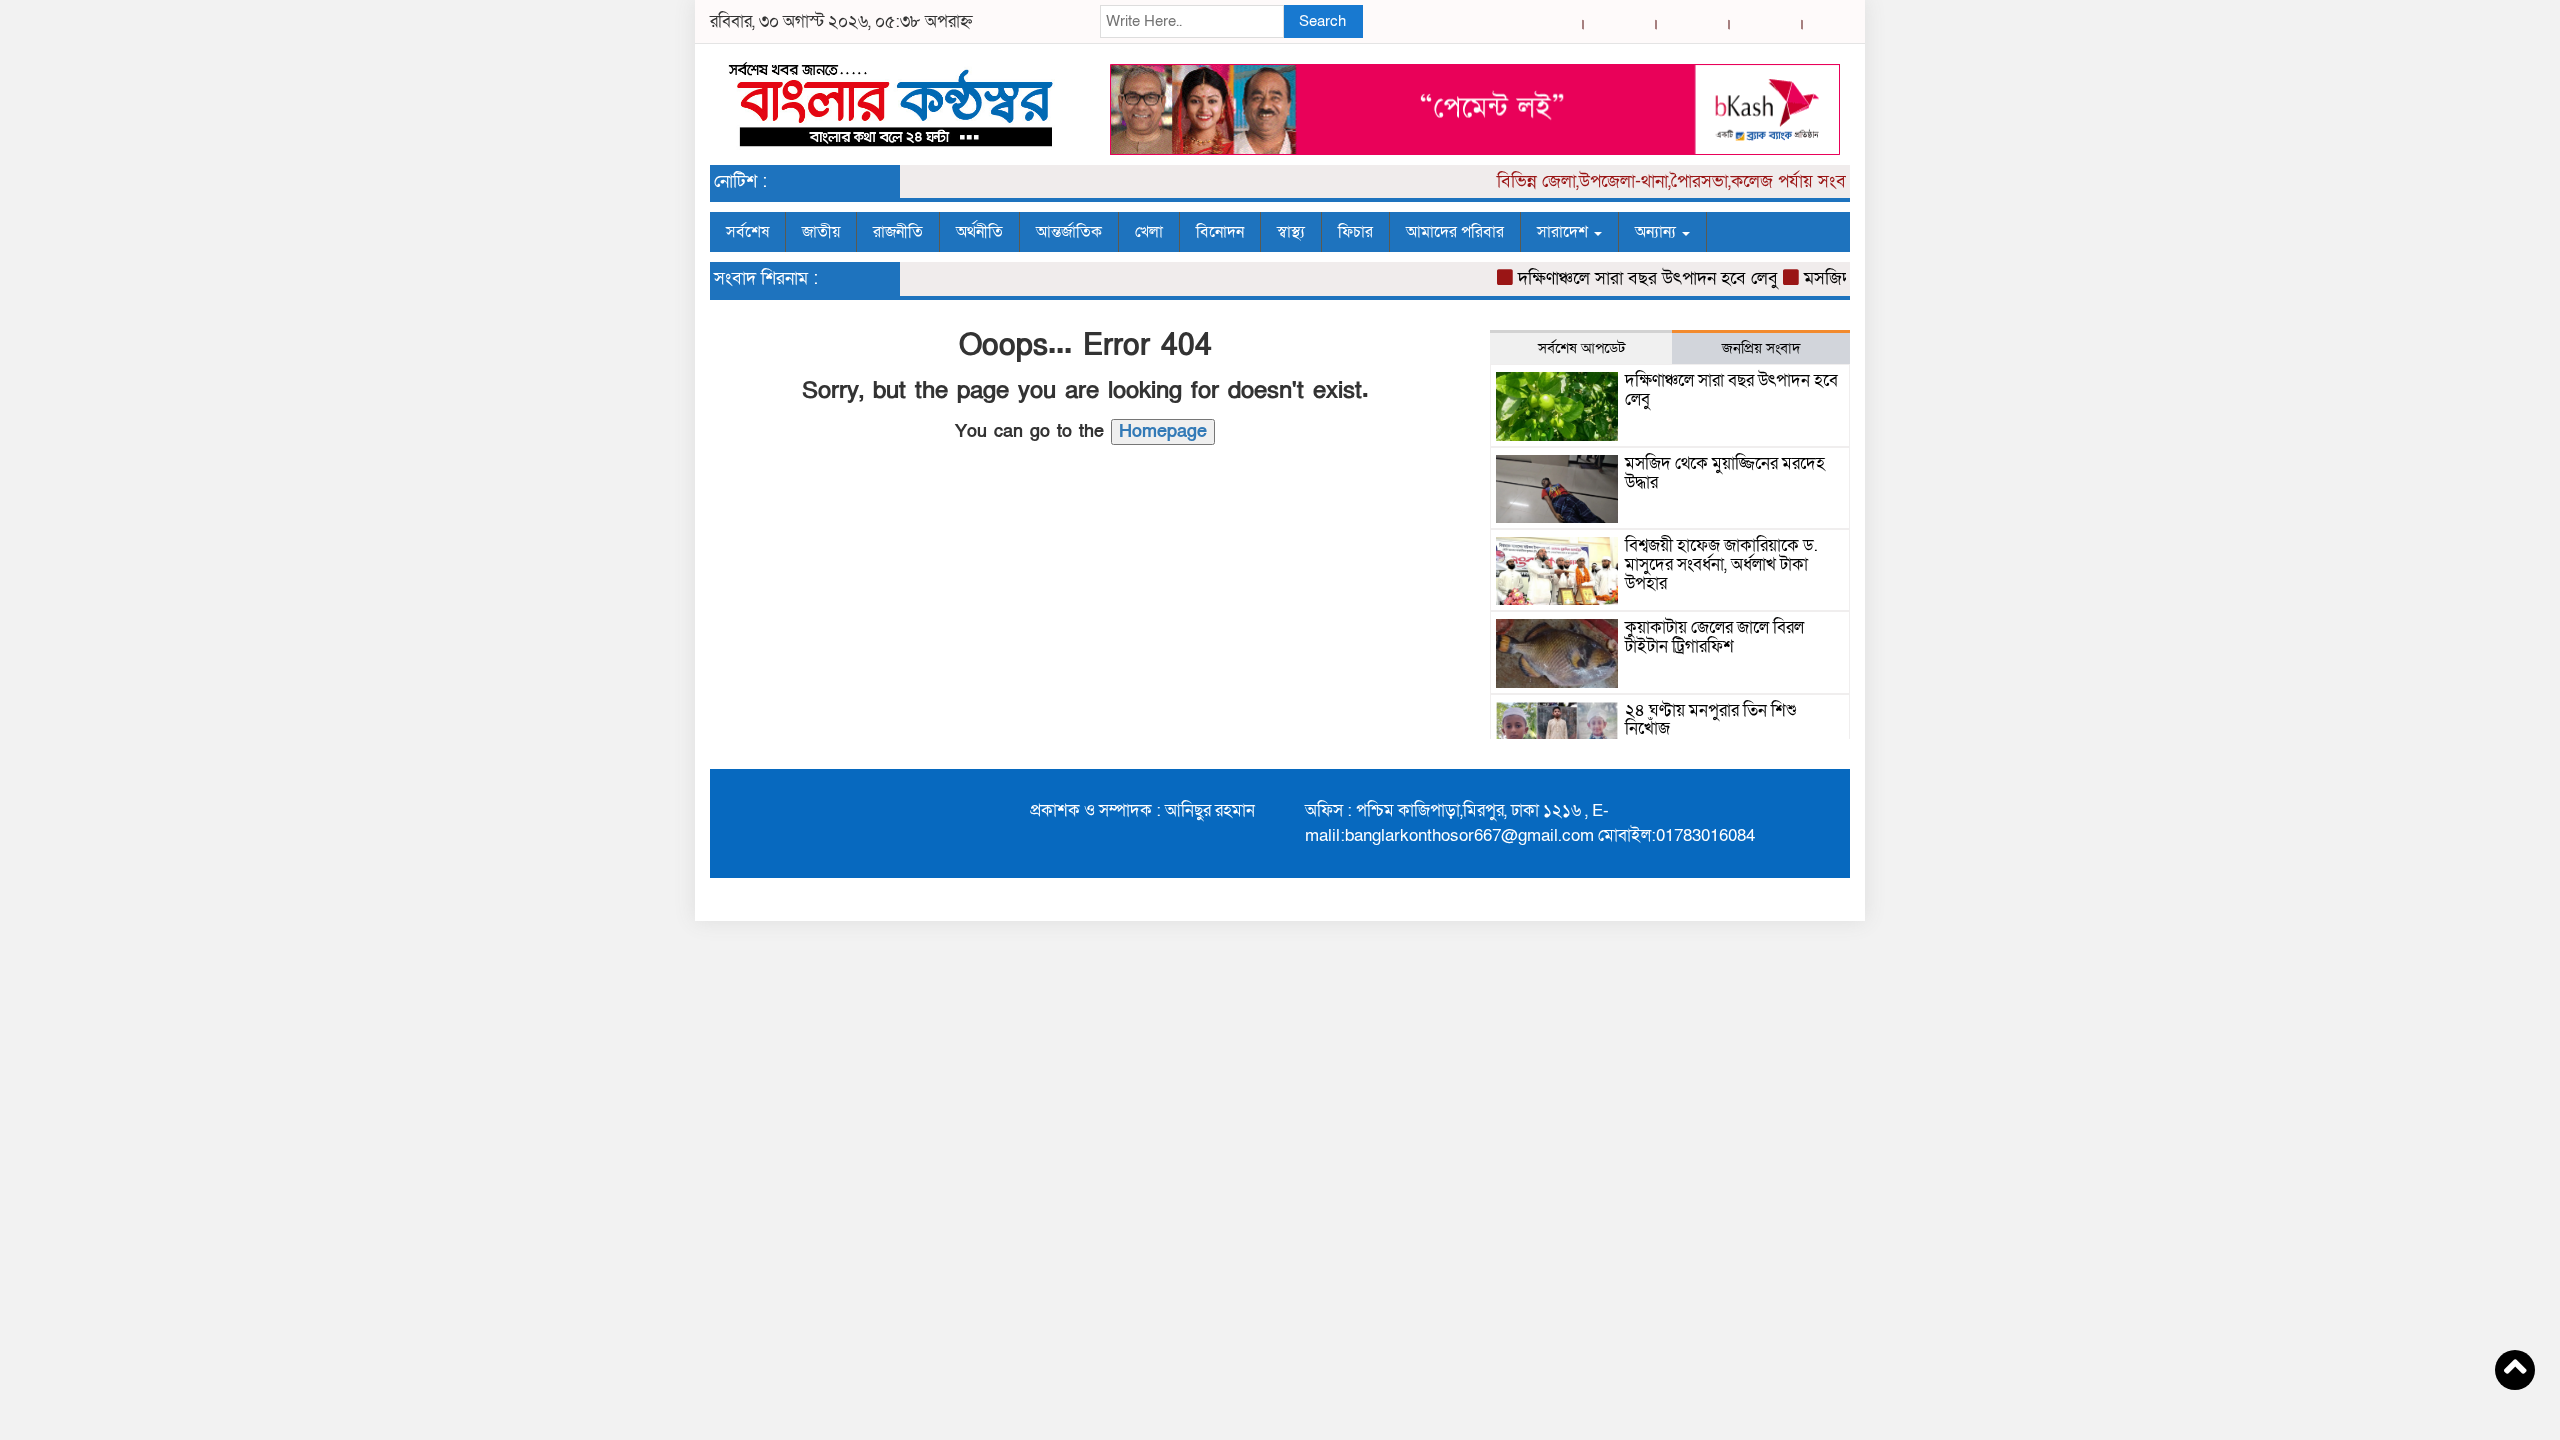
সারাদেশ (1564, 232)
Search (1322, 21)
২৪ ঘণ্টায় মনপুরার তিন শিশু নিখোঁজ (1711, 720)
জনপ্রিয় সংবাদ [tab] (1761, 348)
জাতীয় (821, 232)
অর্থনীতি (979, 232)
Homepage (1163, 431)
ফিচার (1355, 232)
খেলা (1149, 232)
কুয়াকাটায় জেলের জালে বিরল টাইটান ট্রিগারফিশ (1714, 637)
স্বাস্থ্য (1291, 232)
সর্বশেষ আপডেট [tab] (1581, 348)
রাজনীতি (898, 232)
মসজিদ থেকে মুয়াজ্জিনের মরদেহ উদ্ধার (1725, 473)
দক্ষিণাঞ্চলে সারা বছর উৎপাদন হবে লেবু (1627, 278)
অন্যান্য (1657, 232)
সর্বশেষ (747, 232)
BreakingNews (1787, 899)
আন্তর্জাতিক (1069, 232)
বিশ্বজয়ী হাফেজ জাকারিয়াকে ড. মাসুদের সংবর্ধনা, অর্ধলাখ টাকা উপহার (1721, 564)
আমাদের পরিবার (1455, 232)
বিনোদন (1220, 232)
